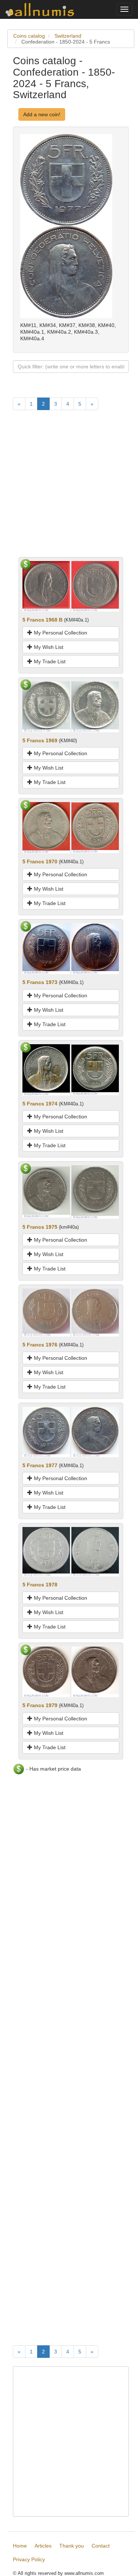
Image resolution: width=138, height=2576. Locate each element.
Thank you (72, 2546)
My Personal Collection (60, 633)
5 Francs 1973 (40, 982)
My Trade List (49, 661)
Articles (43, 2546)
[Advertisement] (69, 488)
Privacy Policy (29, 2559)
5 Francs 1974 (40, 1104)
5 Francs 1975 (40, 1227)
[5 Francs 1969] (46, 706)
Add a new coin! (42, 114)
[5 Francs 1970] (46, 827)
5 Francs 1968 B (43, 620)
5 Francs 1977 (40, 1465)
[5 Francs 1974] (46, 1069)
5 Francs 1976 (40, 1345)
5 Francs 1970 (40, 861)
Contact (101, 2546)
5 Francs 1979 (40, 1705)
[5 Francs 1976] (46, 1312)
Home (20, 2546)
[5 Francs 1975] (46, 1191)
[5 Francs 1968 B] (46, 586)
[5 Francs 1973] (46, 948)
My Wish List (48, 647)
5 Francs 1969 (40, 740)
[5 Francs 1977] (46, 1431)
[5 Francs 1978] (46, 1551)
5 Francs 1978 (40, 1585)
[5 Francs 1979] (46, 1671)
